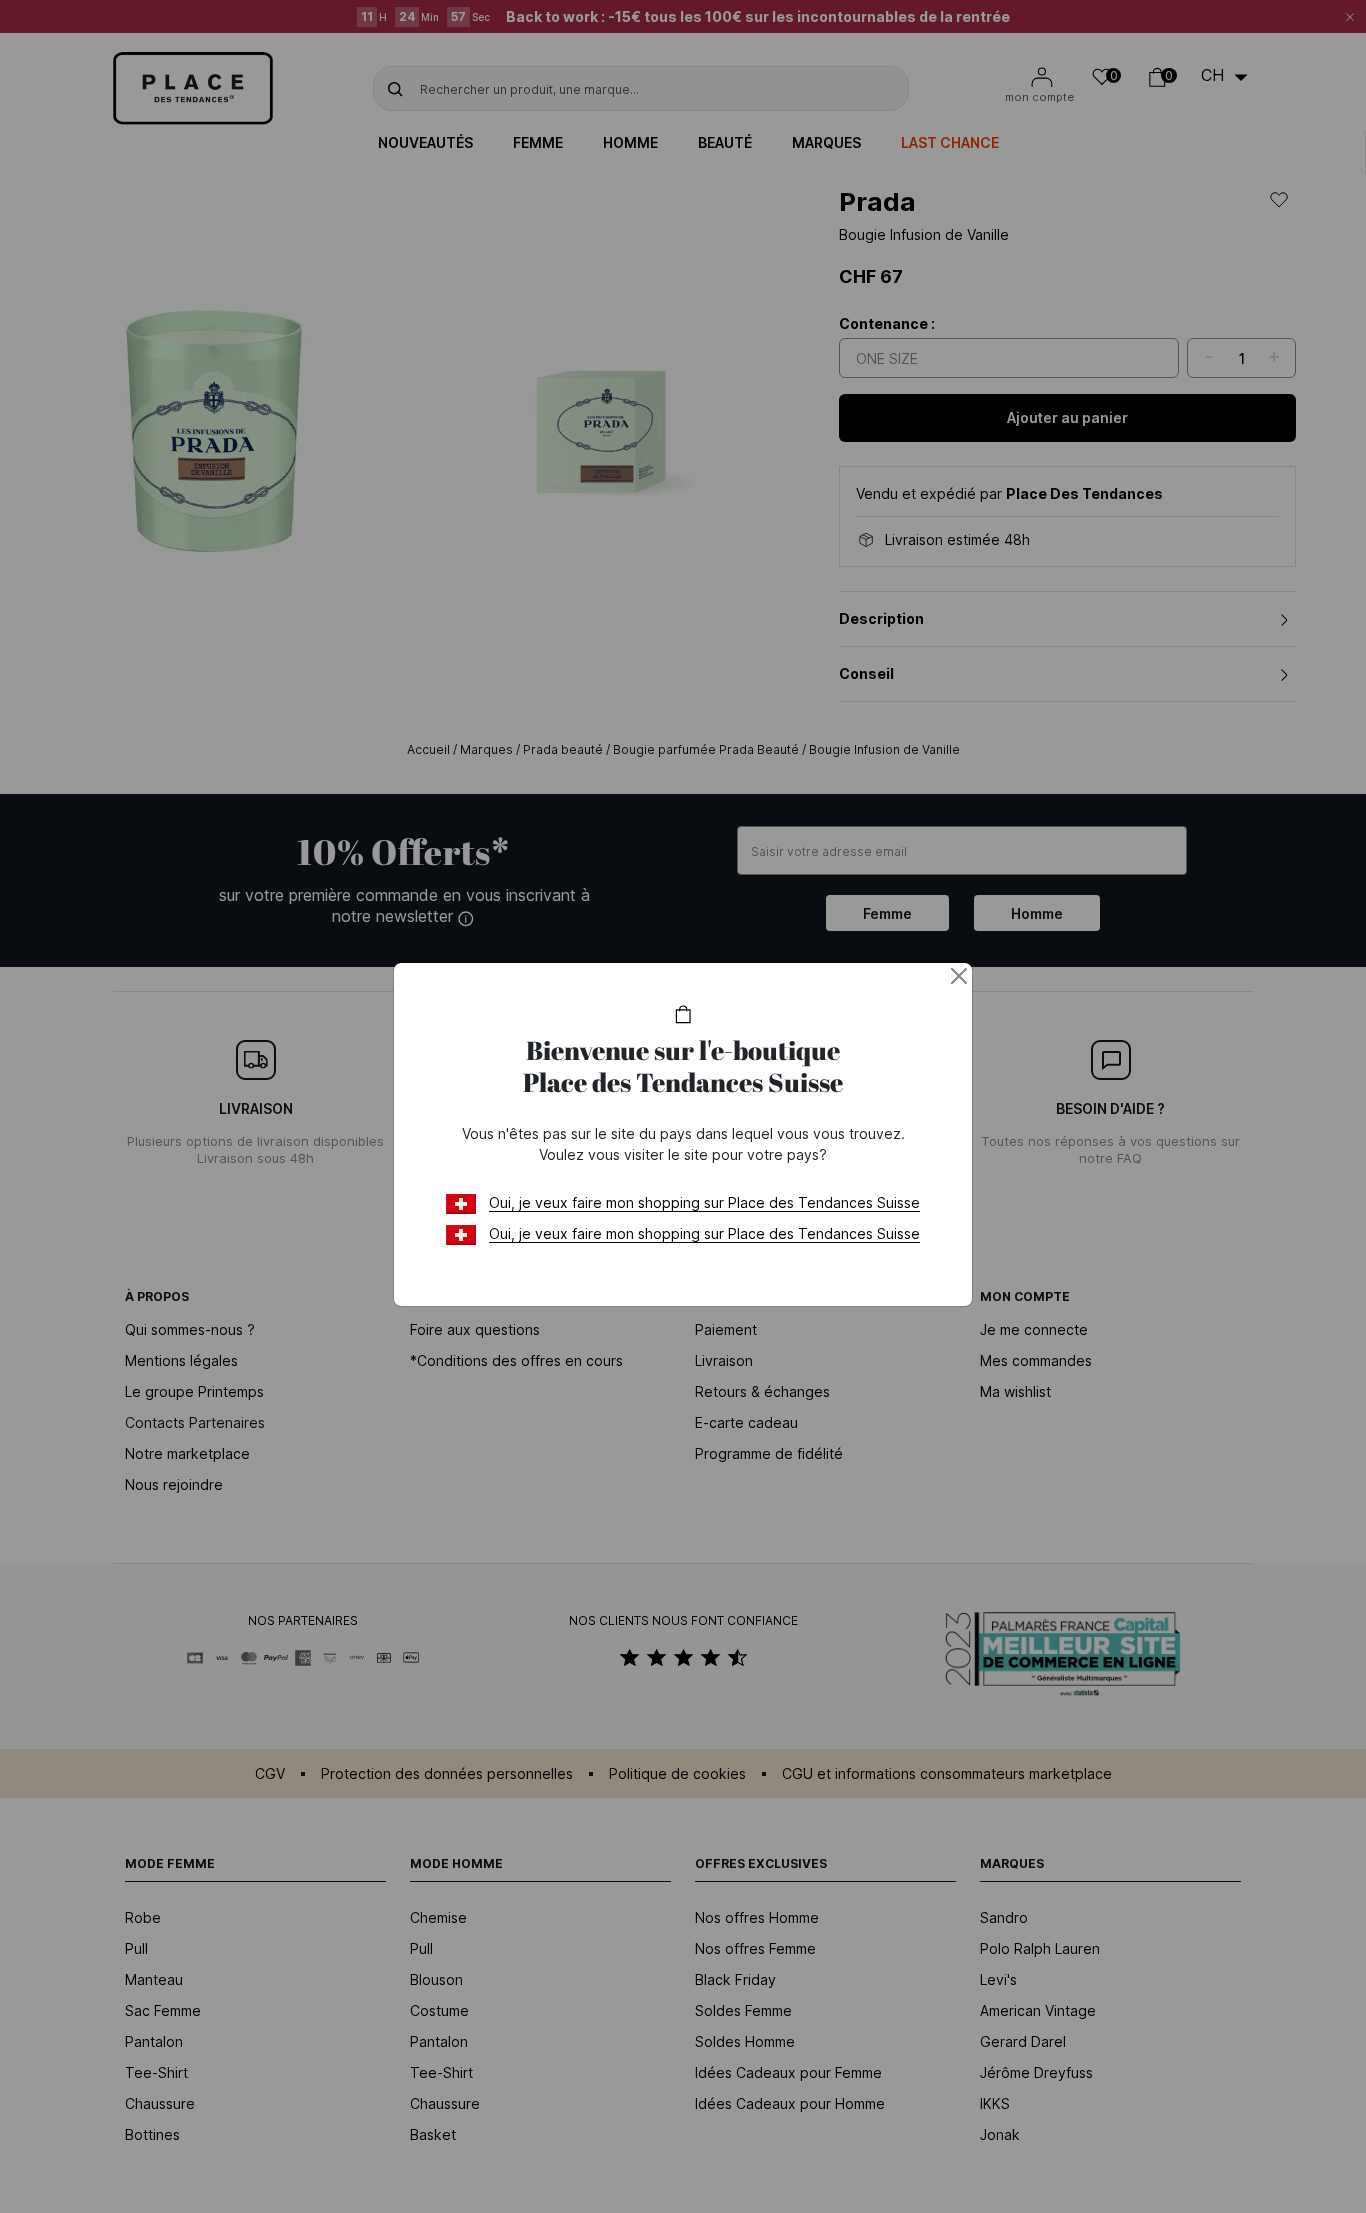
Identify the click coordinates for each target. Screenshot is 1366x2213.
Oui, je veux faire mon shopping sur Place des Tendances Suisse (704, 1202)
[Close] (959, 976)
